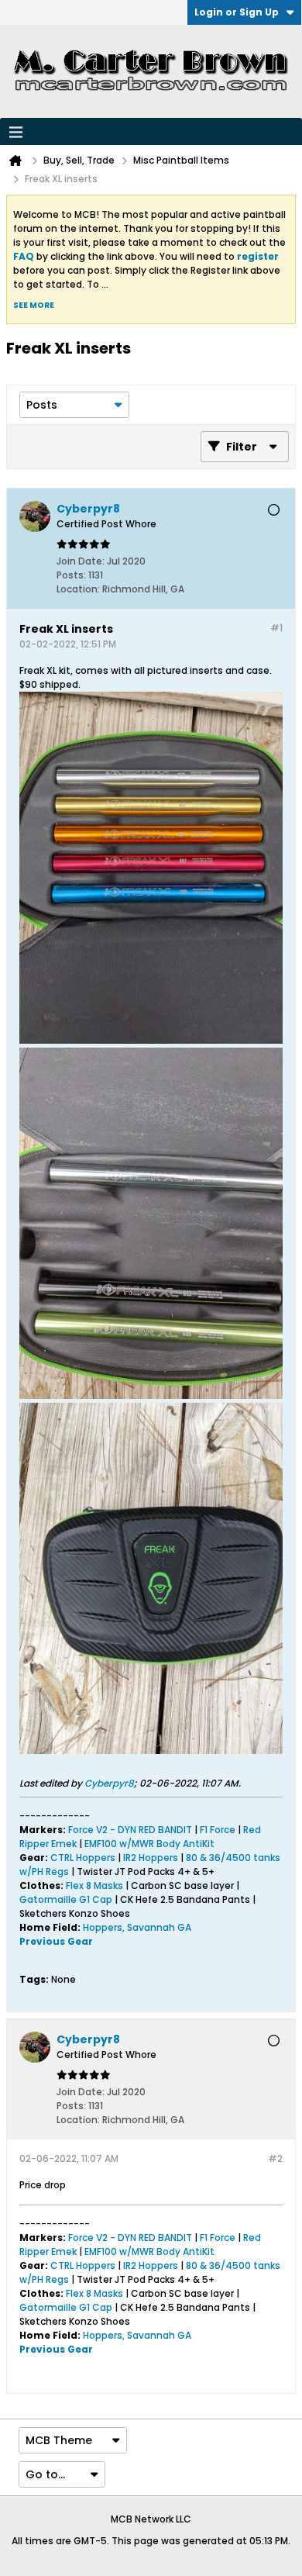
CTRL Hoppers (83, 1858)
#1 (276, 628)
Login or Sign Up (237, 12)
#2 (275, 2158)
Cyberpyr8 (109, 1783)
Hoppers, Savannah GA (137, 1927)
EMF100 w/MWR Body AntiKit (149, 1844)
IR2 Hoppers (152, 1858)
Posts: (71, 575)
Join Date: (81, 561)
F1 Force (218, 1830)
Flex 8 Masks (94, 1885)
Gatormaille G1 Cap (66, 1899)
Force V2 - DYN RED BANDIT (130, 1830)
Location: (78, 589)
